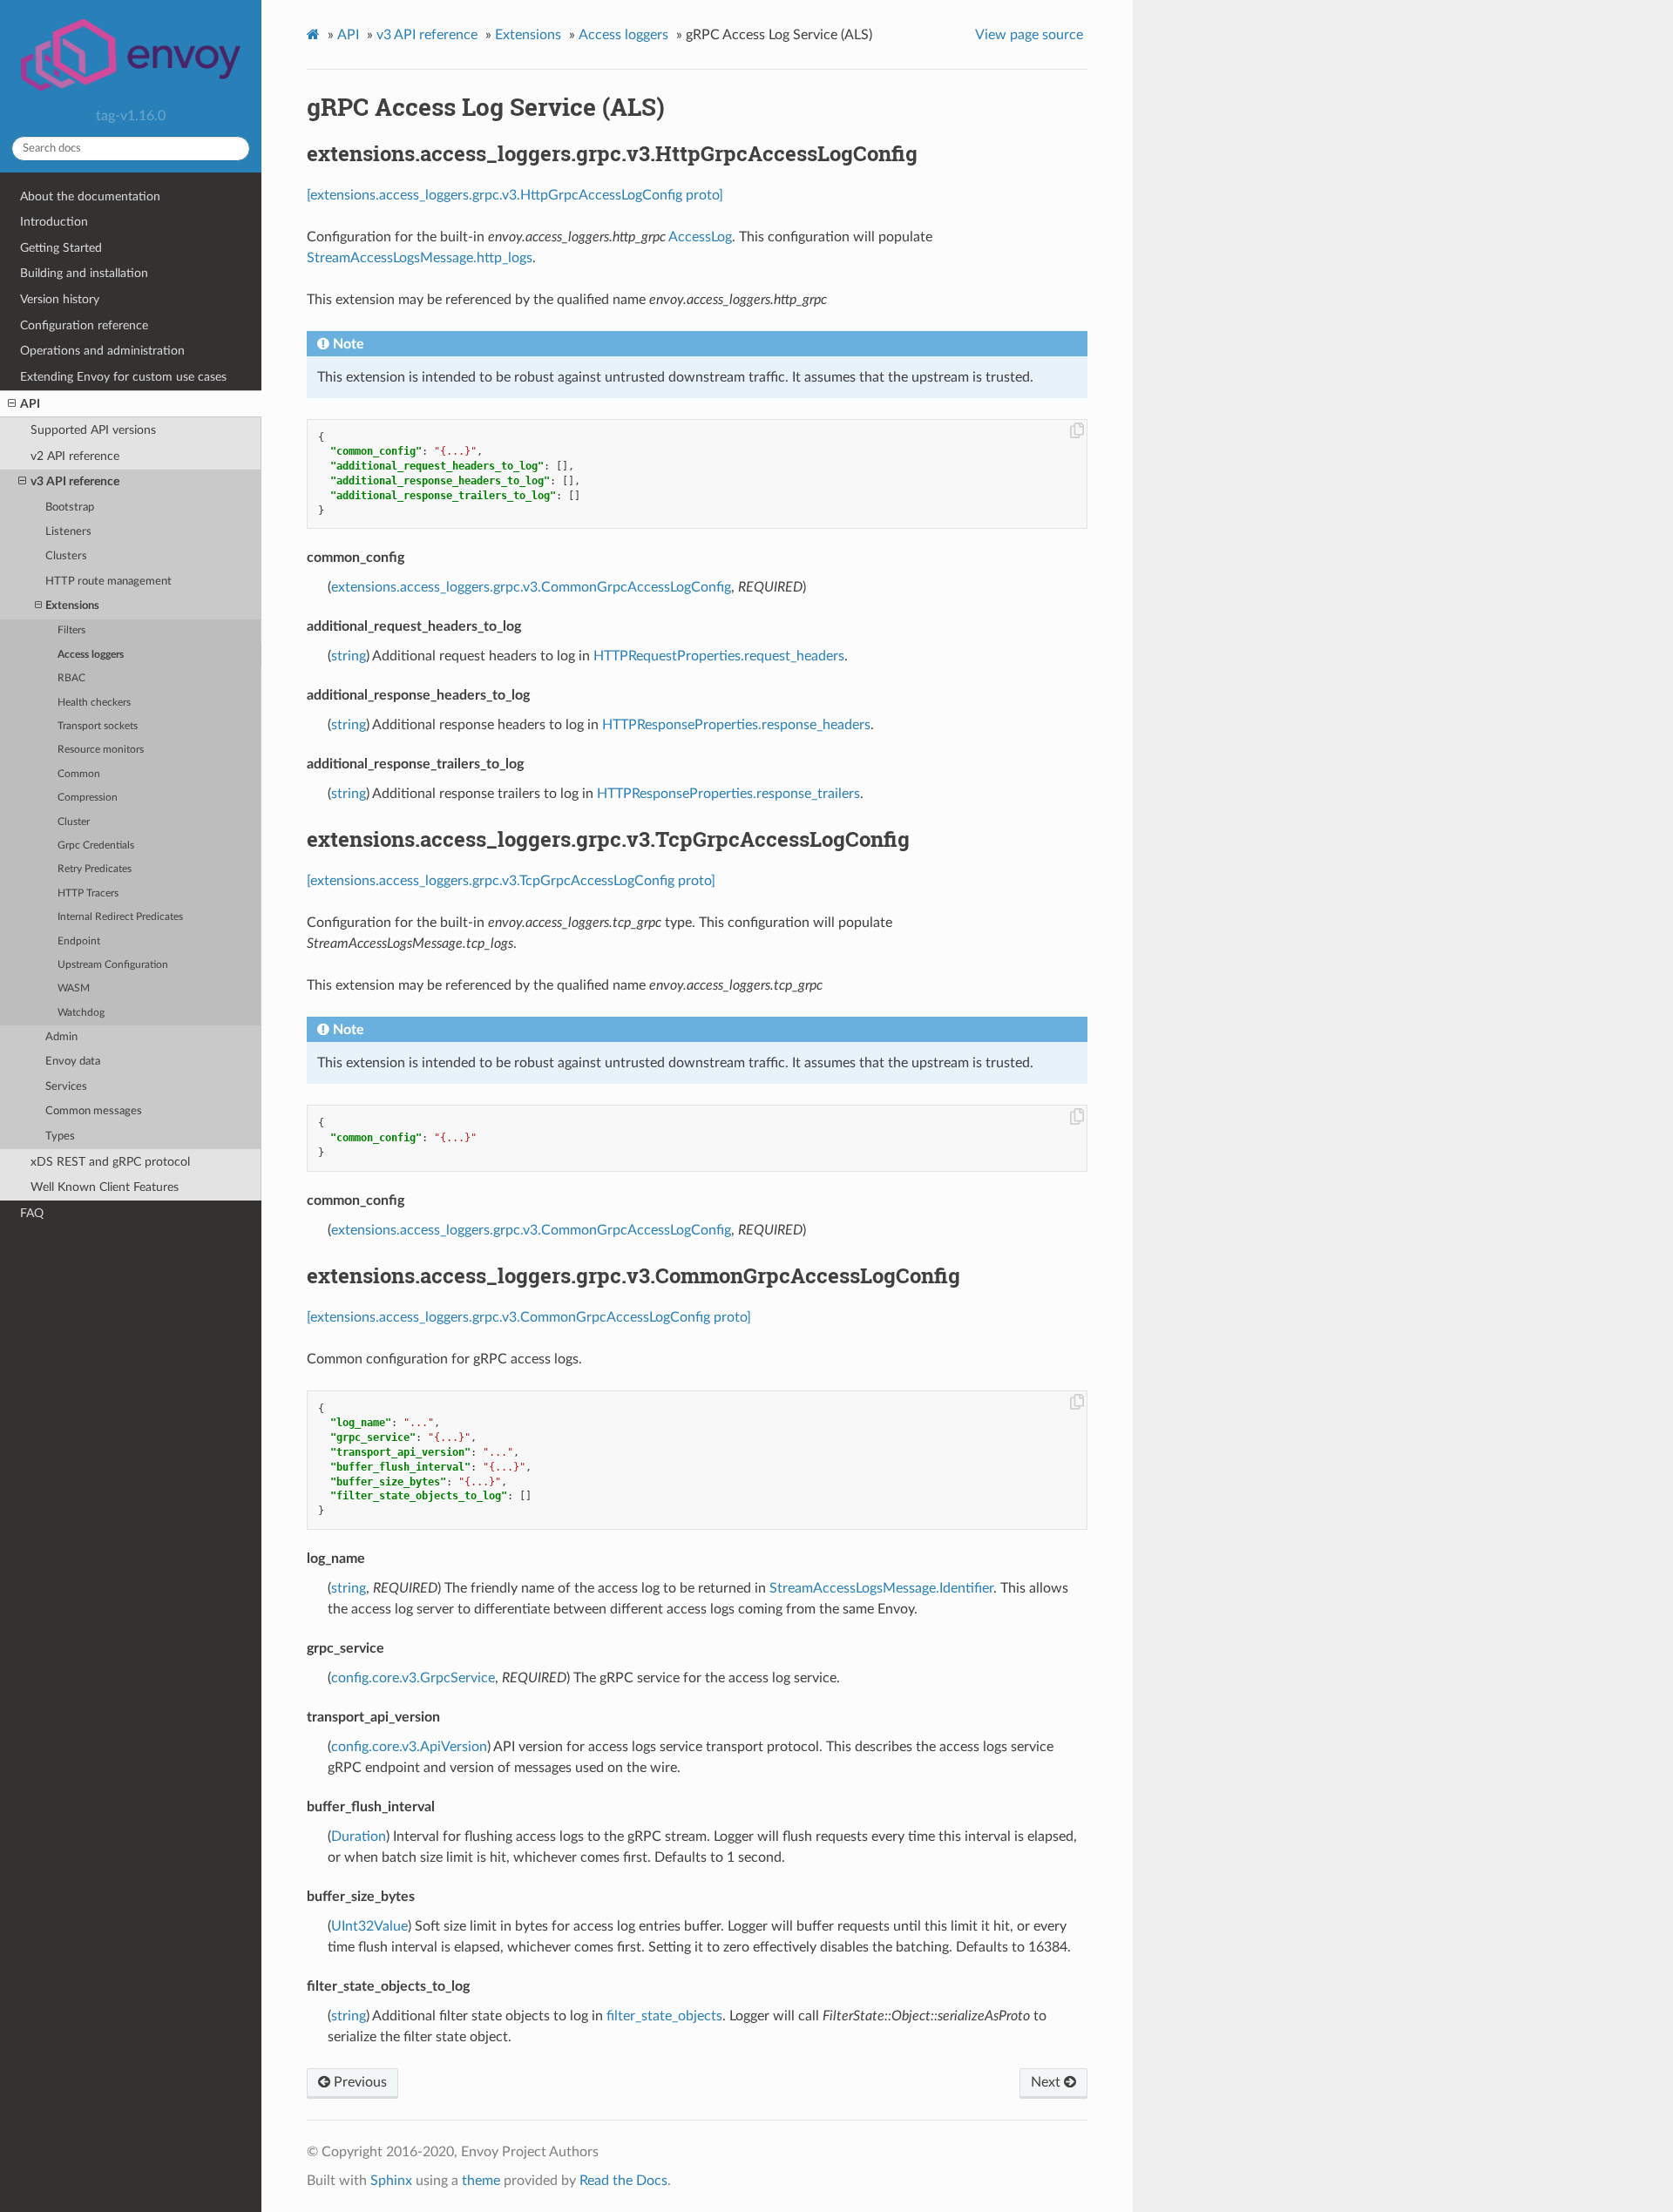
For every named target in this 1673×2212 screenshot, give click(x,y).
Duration (359, 1837)
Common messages (94, 1111)
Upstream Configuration (113, 965)
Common (79, 774)
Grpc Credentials (96, 846)
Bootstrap (70, 507)
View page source (1029, 35)
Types (60, 1136)
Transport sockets (98, 726)
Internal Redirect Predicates (120, 917)
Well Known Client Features (105, 1187)
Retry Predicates (95, 869)
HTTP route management (108, 582)
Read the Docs (623, 2181)
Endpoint (79, 941)
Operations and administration (102, 351)
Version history (60, 299)
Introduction (54, 222)
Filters (71, 630)
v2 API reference (75, 456)
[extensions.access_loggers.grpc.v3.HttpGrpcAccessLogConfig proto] (515, 195)
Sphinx (391, 2181)
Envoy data (73, 1062)
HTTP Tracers (88, 893)
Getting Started (61, 248)
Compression (88, 798)
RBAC (71, 678)
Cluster (74, 822)
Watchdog (81, 1013)
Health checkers (94, 703)
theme (481, 2181)
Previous (359, 2082)
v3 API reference (75, 481)
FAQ (32, 1213)
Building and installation (84, 273)
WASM (74, 988)
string (349, 656)
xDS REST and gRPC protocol (110, 1162)
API (30, 404)
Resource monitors (101, 750)
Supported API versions (93, 430)
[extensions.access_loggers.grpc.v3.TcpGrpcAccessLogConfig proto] (511, 881)
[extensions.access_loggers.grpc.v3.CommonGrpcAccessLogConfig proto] (529, 1317)
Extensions (72, 606)
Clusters (66, 556)
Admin (61, 1037)
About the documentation (90, 196)
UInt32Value (369, 1926)
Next (1047, 2082)
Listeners (68, 532)
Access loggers (91, 655)
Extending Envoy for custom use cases (123, 377)
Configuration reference (84, 325)
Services (66, 1087)
